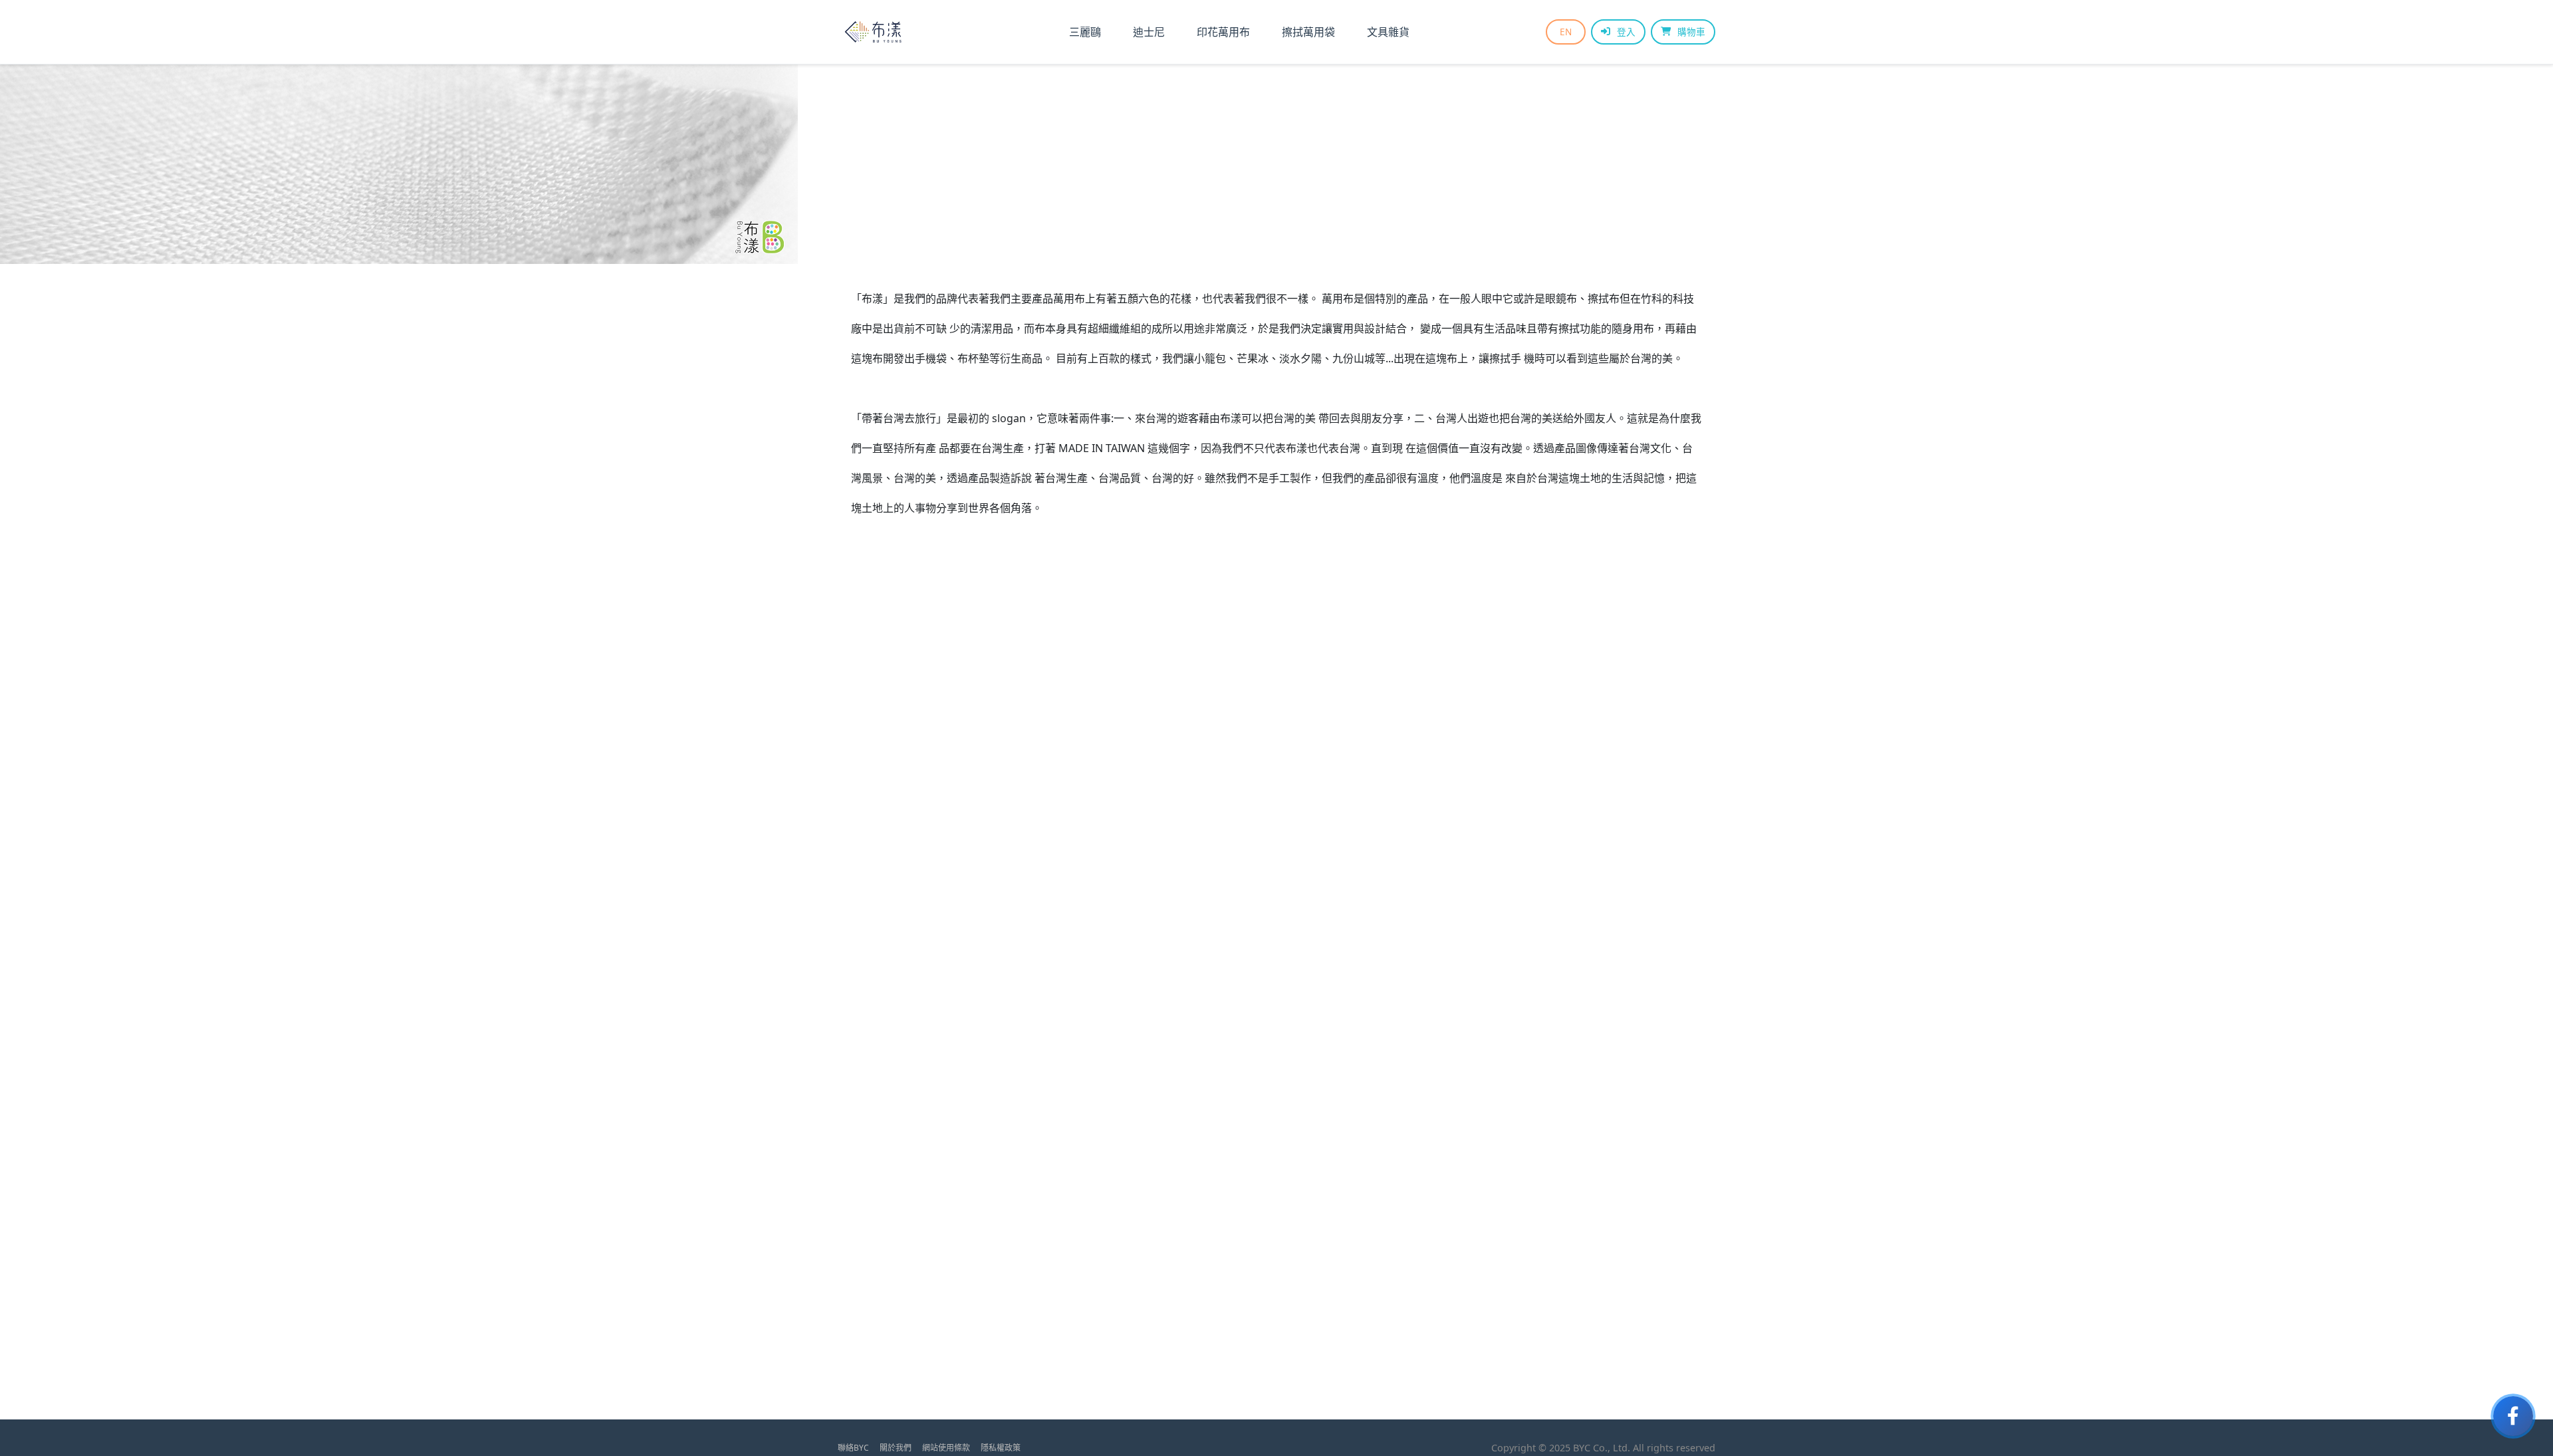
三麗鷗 (1085, 32)
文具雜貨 (1388, 32)
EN (1566, 32)
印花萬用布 (1223, 32)
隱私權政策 (1001, 1448)
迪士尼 (1149, 32)
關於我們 (896, 1448)
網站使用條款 (946, 1448)
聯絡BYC (853, 1448)
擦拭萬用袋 (1308, 32)
